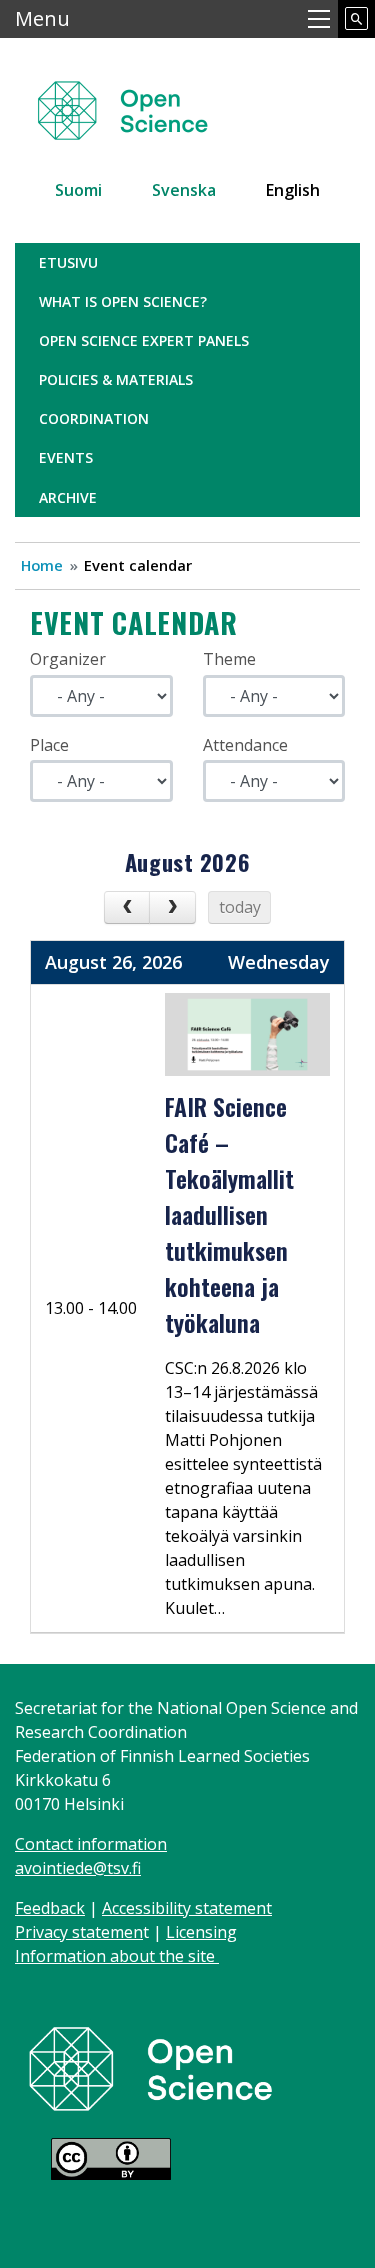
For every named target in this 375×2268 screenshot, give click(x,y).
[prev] (127, 908)
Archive (68, 497)
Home (42, 565)
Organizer (68, 659)
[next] (172, 908)
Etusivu (68, 262)
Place (49, 745)
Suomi (78, 190)
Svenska (184, 190)
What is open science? (123, 301)
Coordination (94, 418)
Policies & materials (116, 379)
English (293, 190)
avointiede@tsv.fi (78, 1868)
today (240, 907)
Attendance (245, 745)
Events (66, 457)
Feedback (50, 1908)
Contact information (91, 1844)
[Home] (146, 101)
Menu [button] (42, 18)
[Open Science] (151, 2067)
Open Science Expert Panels (144, 340)
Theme (229, 659)
